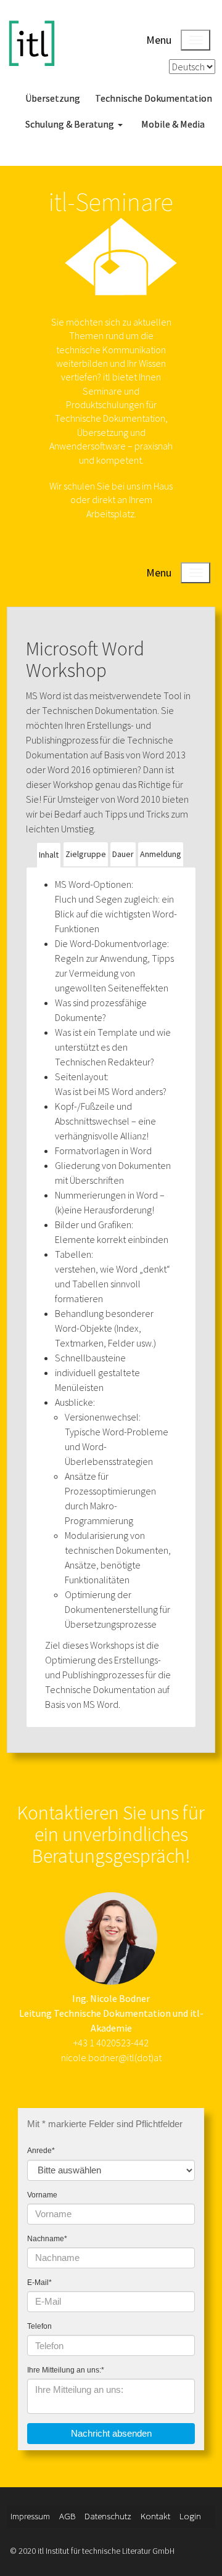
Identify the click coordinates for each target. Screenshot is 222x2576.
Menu (159, 40)
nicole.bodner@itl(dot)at (111, 2057)
